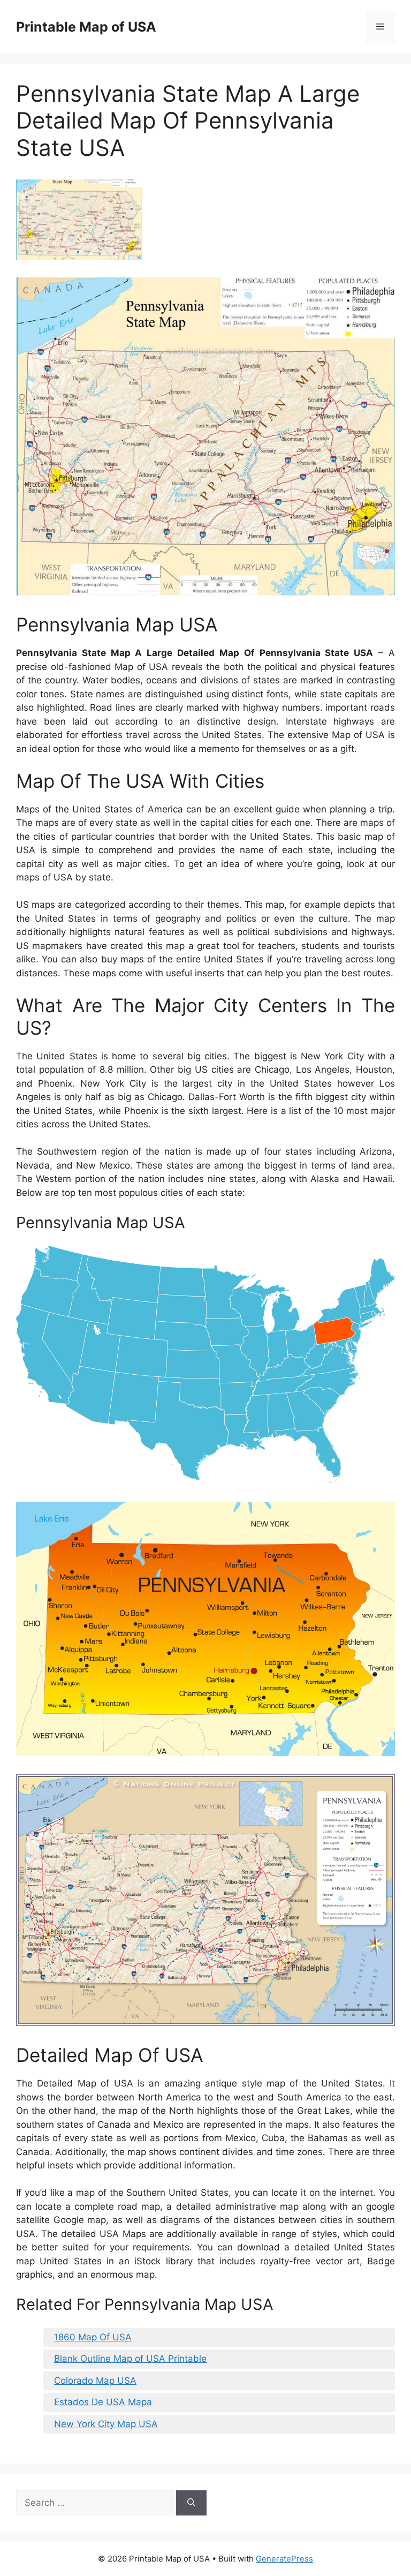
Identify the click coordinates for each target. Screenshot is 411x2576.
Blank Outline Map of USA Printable (130, 2359)
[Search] (191, 2503)
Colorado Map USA (95, 2381)
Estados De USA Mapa (103, 2402)
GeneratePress (284, 2559)
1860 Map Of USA (93, 2337)
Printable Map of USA (86, 27)
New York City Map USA (106, 2424)
